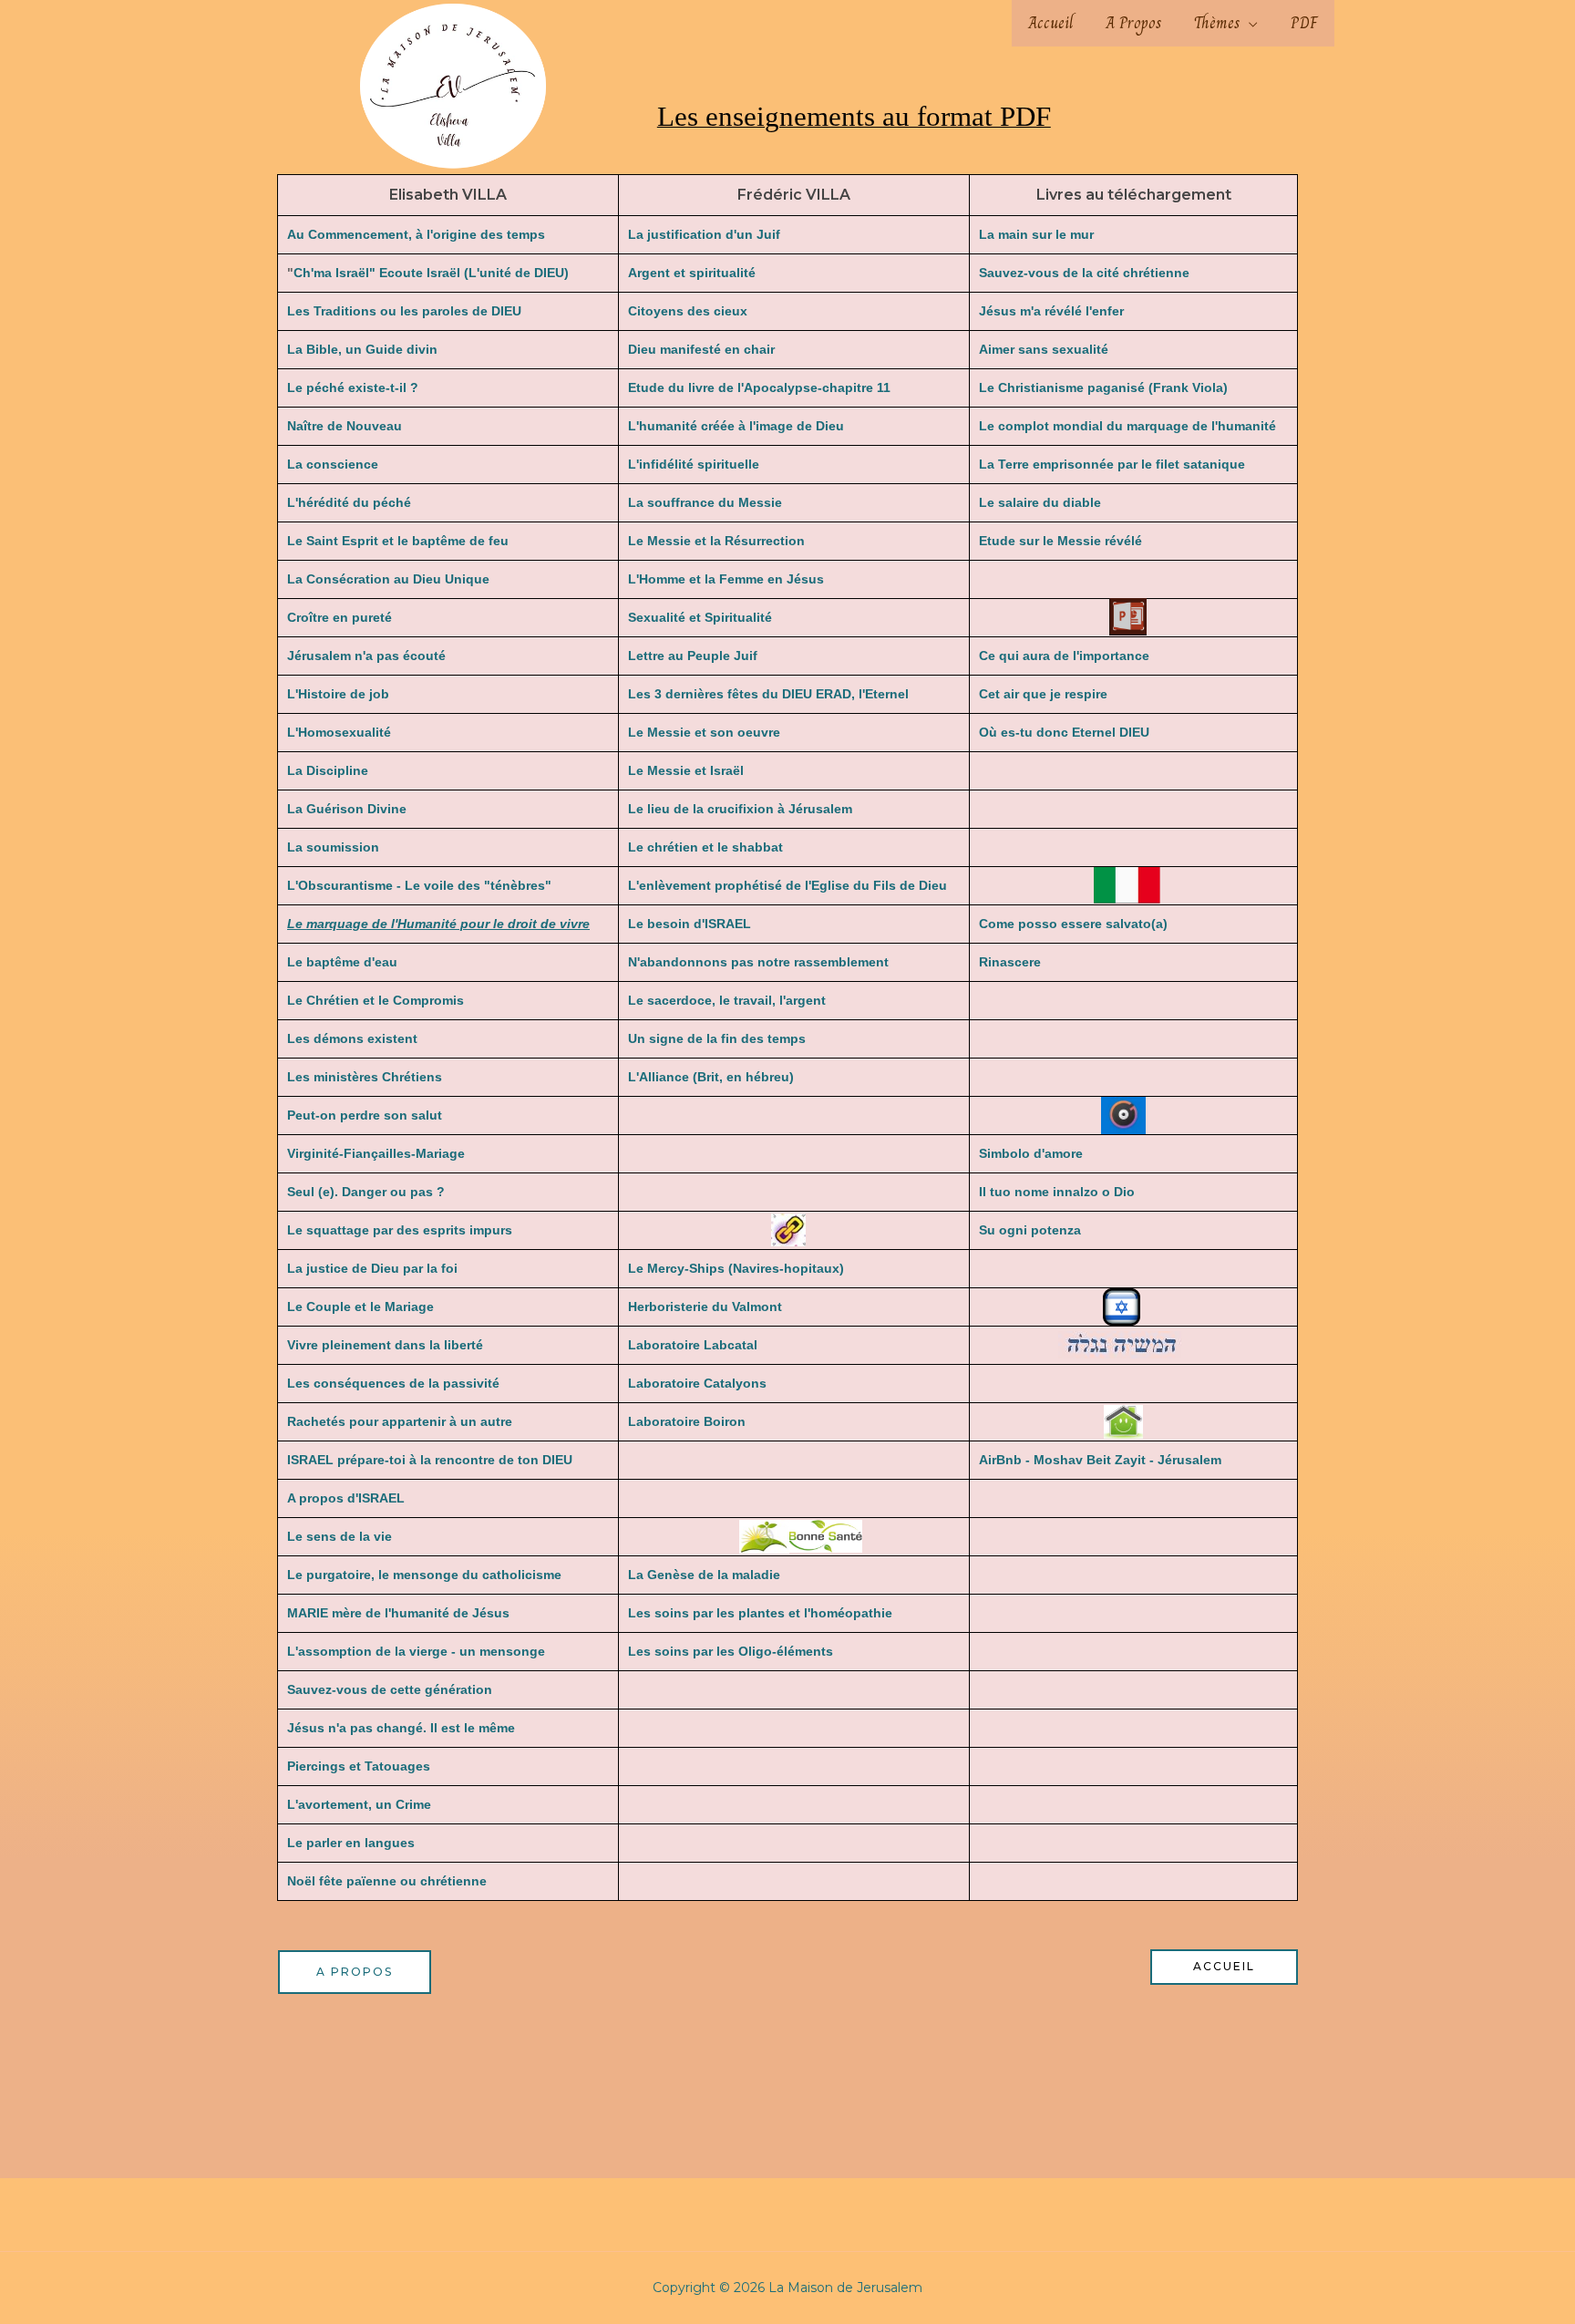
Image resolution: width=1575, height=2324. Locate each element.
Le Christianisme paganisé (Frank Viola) (1103, 387)
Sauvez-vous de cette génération (390, 1689)
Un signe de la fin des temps (717, 1038)
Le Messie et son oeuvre (704, 732)
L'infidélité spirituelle (694, 464)
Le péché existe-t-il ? (353, 387)
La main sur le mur (1036, 234)
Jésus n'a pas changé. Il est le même (401, 1728)
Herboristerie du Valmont (705, 1307)
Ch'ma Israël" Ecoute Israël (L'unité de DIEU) (431, 273)
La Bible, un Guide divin (362, 349)
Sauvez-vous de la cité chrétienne (1084, 273)
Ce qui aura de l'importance (1064, 656)
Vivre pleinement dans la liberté (385, 1345)
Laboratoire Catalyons (697, 1383)
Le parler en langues (351, 1843)
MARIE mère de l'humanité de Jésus (398, 1613)
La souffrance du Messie (705, 502)
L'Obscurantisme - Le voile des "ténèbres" (419, 885)
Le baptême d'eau (342, 962)
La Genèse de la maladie (704, 1575)
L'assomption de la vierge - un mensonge (416, 1651)
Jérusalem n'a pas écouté (366, 656)
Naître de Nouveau (345, 426)
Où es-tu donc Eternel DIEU (1064, 732)
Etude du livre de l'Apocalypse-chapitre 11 (759, 387)
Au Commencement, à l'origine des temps (416, 234)
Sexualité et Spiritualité (700, 617)
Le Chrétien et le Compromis (376, 1000)
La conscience (333, 464)
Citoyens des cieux (688, 311)
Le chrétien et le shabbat (705, 847)
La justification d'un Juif (704, 234)
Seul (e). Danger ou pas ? (366, 1192)
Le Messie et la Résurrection (716, 541)
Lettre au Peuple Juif (693, 656)
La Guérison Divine (347, 809)
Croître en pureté (340, 617)
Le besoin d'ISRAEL (690, 924)
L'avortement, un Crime (359, 1804)
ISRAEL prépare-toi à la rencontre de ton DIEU (430, 1460)
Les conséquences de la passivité (393, 1383)
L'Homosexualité (339, 732)
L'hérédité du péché (349, 502)
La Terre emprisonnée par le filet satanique (1112, 464)
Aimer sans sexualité (1044, 349)
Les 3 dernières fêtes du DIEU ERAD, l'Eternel (768, 694)
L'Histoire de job (338, 694)
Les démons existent (352, 1038)
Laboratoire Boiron (687, 1421)
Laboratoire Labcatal (693, 1345)
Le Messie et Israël (686, 770)
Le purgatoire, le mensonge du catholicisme (424, 1575)
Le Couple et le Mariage (360, 1307)
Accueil (1050, 23)
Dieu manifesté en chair (701, 349)
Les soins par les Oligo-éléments (731, 1651)
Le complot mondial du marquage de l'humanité (1127, 426)
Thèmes (1217, 23)
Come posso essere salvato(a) (1073, 924)
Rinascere (1010, 962)
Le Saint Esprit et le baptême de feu (398, 541)
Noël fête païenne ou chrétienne (387, 1881)
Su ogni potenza (1030, 1230)
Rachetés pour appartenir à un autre (400, 1421)
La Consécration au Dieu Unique (388, 579)
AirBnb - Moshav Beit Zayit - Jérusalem (1100, 1460)
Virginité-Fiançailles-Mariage (376, 1153)
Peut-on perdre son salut (365, 1115)
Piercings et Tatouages (359, 1766)
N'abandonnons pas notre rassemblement (758, 962)
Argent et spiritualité (692, 273)
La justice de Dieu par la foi (372, 1268)
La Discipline (328, 770)
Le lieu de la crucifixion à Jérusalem (740, 809)
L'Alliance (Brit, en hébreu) (711, 1077)
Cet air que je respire (1043, 694)
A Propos (1133, 23)
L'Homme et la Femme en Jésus (726, 579)
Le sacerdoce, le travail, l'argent (727, 1000)
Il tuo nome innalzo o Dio (1057, 1192)
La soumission (333, 847)
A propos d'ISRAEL (346, 1498)
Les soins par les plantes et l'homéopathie (760, 1613)
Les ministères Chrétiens (365, 1077)
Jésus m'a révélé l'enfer (1051, 311)
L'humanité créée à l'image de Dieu (736, 426)
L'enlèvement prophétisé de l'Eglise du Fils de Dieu (787, 885)
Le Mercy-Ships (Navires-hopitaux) (736, 1268)
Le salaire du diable (1040, 502)
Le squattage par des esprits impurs (400, 1230)
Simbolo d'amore (1031, 1153)
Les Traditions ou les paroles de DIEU (404, 311)
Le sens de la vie (340, 1536)
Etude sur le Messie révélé (1060, 541)
